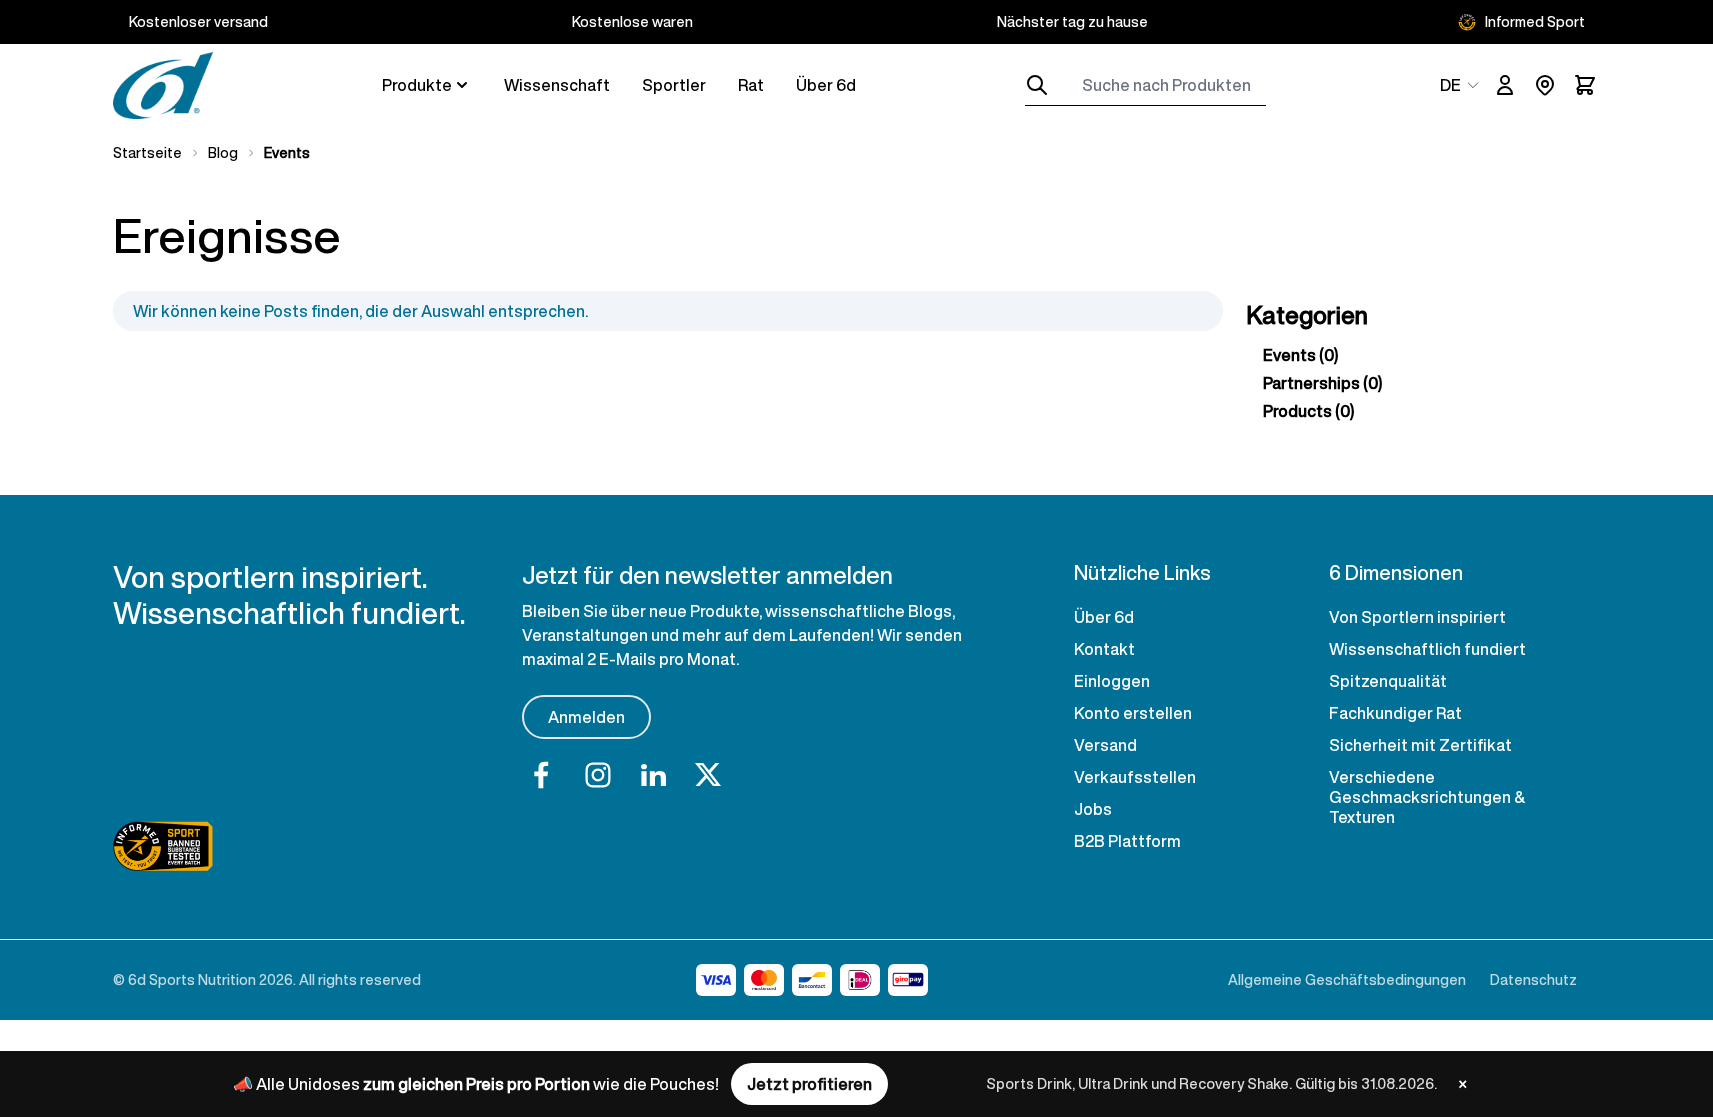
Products (1308, 411)
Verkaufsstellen (1135, 777)
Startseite (147, 153)
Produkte (417, 85)
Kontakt (1104, 649)
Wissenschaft (557, 85)
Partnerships (1322, 383)
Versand (1105, 745)
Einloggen (1112, 681)
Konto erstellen (1133, 713)
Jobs (1093, 809)
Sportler (674, 85)
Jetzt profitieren (809, 1084)
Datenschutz (1533, 979)
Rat (751, 85)
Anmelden (586, 717)
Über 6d (826, 85)
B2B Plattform (1127, 841)
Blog (223, 153)
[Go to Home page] (163, 85)
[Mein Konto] (1505, 85)
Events (1300, 355)
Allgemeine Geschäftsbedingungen (1347, 979)
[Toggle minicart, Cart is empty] (1585, 85)
